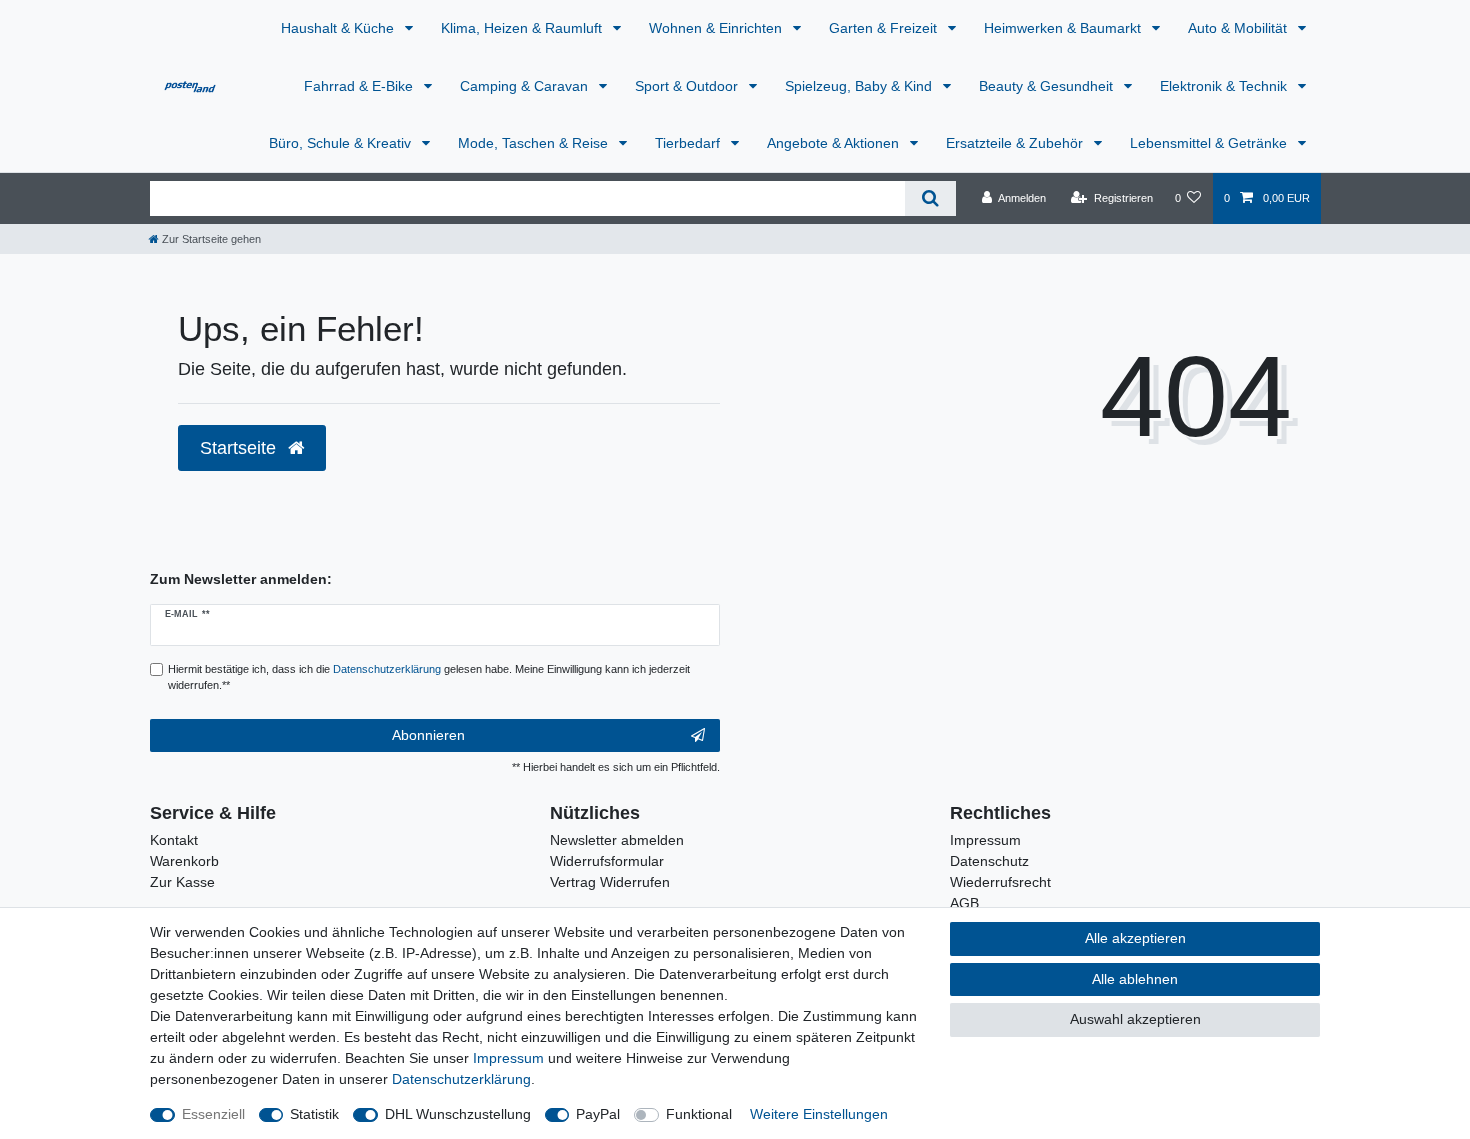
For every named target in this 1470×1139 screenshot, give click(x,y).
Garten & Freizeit (885, 28)
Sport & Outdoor (688, 86)
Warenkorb (184, 861)
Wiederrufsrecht (1000, 882)
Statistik (314, 1114)
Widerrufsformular (607, 861)
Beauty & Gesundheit (1048, 86)
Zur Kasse (182, 882)
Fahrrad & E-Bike (360, 86)
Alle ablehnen (1135, 979)
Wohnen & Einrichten (717, 28)
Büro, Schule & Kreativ (342, 143)
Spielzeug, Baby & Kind (860, 86)
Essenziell (213, 1114)
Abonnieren (428, 735)
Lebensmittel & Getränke (1210, 143)
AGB (964, 903)
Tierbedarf (689, 143)
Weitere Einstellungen (819, 1114)
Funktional (699, 1114)
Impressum (985, 840)
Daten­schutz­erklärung (461, 1079)
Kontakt (174, 840)
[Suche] (930, 198)
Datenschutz (989, 861)
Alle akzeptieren (1135, 938)
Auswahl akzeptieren (1135, 1019)
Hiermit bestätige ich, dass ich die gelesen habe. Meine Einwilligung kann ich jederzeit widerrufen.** (429, 677)
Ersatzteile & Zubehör (1016, 143)
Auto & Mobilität (1239, 28)
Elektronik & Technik (1225, 86)
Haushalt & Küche (339, 28)
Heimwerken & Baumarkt (1064, 28)
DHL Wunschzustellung (458, 1114)
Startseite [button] (240, 448)
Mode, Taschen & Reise (535, 143)
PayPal (598, 1114)
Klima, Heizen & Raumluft (523, 28)
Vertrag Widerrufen (610, 882)
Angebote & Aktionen (835, 143)
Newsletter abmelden (617, 840)
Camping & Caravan (526, 86)
